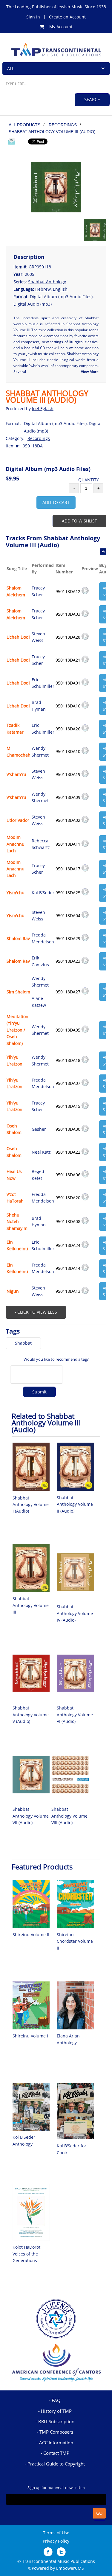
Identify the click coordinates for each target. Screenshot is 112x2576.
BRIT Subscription (56, 2421)
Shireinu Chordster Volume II (75, 1941)
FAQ (56, 2400)
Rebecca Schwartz (41, 844)
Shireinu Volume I (30, 2036)
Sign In (33, 17)
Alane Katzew (39, 1002)
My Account (61, 27)
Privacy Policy (56, 2541)
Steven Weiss (38, 637)
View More (90, 372)
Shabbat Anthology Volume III (31, 1605)
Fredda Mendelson (43, 938)
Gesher (39, 1129)
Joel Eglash (43, 409)
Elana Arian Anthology (68, 2039)
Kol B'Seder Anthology (24, 2140)
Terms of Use (56, 2533)
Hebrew (43, 289)
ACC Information (56, 2443)
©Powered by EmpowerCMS (56, 2568)
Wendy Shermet (40, 751)
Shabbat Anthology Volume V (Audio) (31, 1715)
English (60, 289)
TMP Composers (56, 2432)
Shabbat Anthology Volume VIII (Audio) (69, 1816)
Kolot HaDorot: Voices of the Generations (27, 2254)
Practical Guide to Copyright (56, 2464)
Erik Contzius (40, 961)
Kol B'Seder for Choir (72, 2149)
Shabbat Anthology (47, 282)
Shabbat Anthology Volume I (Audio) (31, 1505)
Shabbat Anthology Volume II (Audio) (75, 1504)
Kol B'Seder (43, 893)
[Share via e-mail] (12, 142)
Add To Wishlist (79, 521)
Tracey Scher (38, 591)
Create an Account (67, 17)
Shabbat (23, 1343)
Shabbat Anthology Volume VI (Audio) (75, 1715)
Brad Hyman (39, 706)
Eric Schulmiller (43, 683)
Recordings (39, 438)
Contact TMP (56, 2453)
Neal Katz (41, 1152)
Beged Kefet (38, 1175)
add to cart (56, 502)
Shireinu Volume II (31, 1935)
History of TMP (56, 2411)
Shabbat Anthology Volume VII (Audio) (31, 1816)
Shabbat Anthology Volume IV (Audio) (75, 1613)
